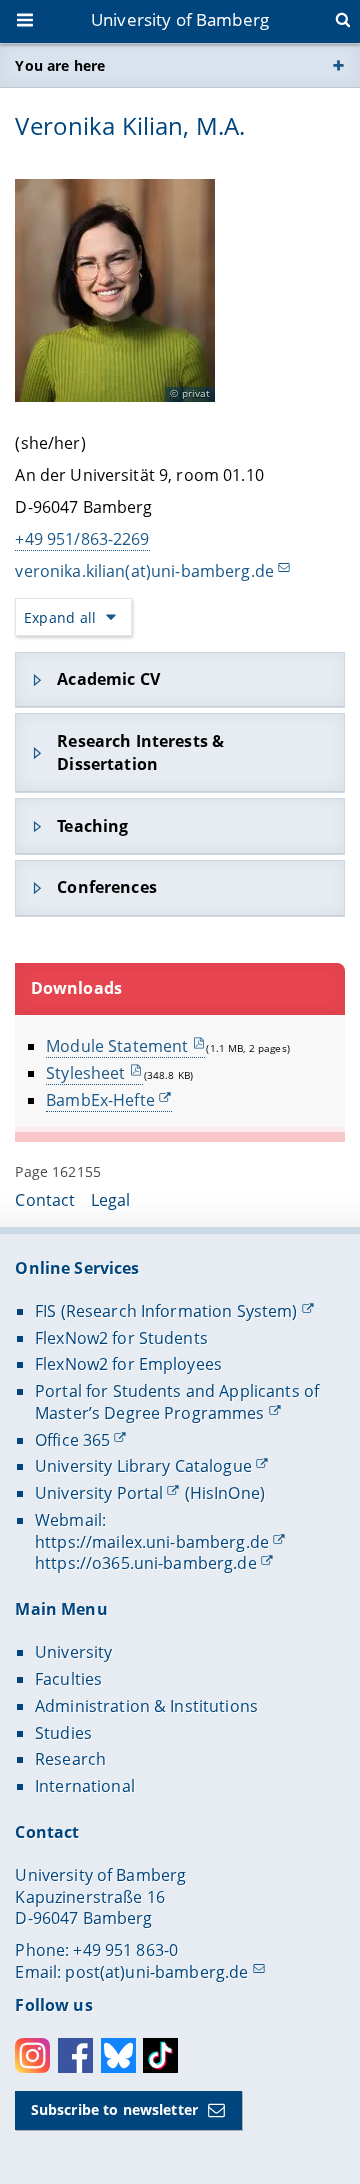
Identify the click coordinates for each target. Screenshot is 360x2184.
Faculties (68, 1679)
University (73, 1652)
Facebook (75, 2055)
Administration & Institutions (146, 1706)
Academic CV (108, 679)
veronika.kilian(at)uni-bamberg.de (144, 571)
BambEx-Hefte (100, 1100)
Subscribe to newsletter (114, 2109)
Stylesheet (85, 1073)
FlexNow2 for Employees (128, 1364)
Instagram (32, 2055)
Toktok (160, 2055)
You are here (60, 65)
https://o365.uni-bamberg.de (146, 1563)
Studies (63, 1733)
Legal (111, 1200)
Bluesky (118, 2055)
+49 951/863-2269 (82, 539)
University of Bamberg (180, 19)
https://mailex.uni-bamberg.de (152, 1542)
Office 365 (72, 1440)
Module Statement (117, 1046)
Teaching (92, 826)
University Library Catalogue (143, 1466)
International (85, 1786)
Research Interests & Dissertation (140, 752)
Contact (45, 1200)
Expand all (60, 617)
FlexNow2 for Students (121, 1338)
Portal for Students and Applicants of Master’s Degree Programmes (177, 1402)
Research (70, 1759)
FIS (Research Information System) (166, 1311)
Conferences (107, 887)
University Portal (99, 1493)
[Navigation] (27, 22)
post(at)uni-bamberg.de (156, 1972)
